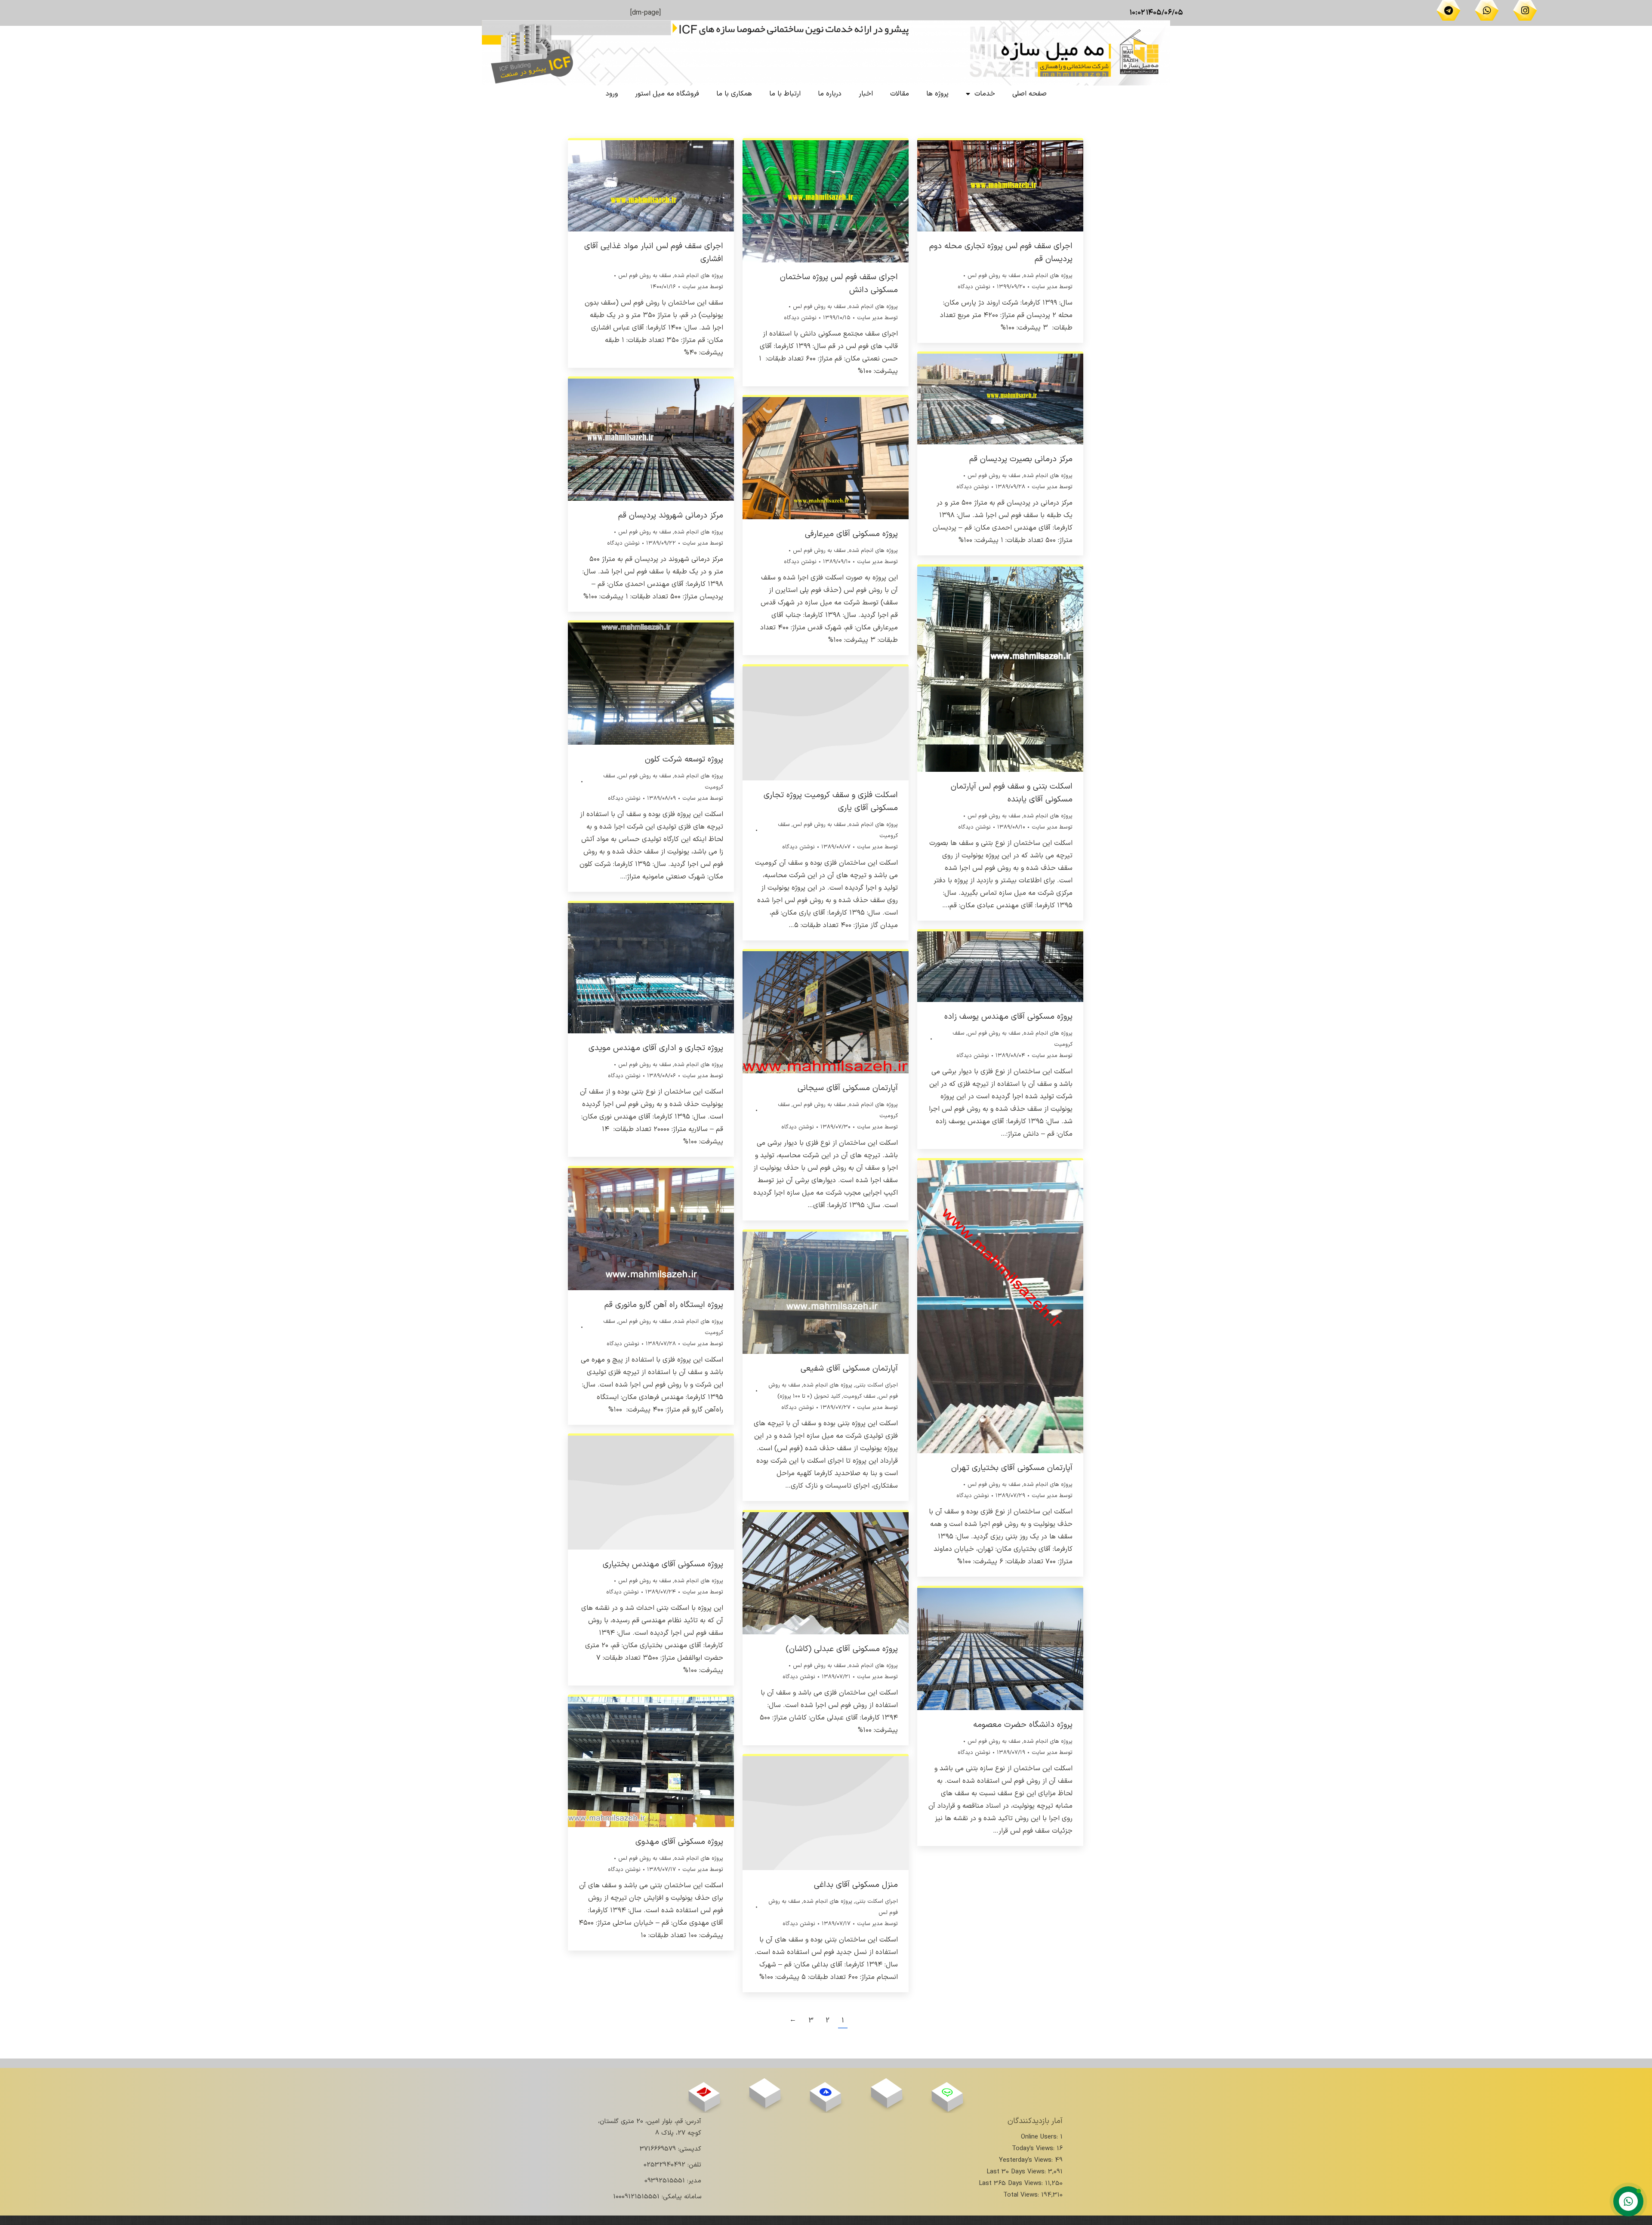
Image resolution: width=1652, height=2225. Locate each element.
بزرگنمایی (663, 185)
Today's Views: (1034, 2149)
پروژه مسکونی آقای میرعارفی (851, 534)
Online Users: (1040, 2137)
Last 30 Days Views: (1017, 2172)
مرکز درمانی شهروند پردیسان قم (671, 516)
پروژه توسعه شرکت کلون (684, 760)
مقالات (900, 94)
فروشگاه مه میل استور (667, 94)
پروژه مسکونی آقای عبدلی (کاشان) (842, 1649)
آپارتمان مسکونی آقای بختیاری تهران (1012, 1468)
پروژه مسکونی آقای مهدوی (679, 1842)
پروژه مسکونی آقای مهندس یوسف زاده (1008, 1017)
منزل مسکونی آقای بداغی (856, 1885)
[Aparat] (886, 2088)
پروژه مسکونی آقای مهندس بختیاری (663, 1564)
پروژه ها (937, 94)
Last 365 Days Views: (1012, 2183)
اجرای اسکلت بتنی (877, 1385)
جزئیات (639, 185)
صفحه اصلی (1029, 94)
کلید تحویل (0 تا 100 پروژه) (809, 1396)
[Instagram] (1525, 10)
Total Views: (1022, 2195)
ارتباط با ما (785, 94)
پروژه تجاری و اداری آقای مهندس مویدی (656, 1048)
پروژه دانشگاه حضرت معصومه (1023, 1725)
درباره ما (830, 94)
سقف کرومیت (859, 1396)
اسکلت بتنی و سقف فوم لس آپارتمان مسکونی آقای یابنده (1012, 793)
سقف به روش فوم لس (645, 276)
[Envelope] (704, 2092)
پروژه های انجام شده (699, 276)
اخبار (866, 94)
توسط (703, 287)
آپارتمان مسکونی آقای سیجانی (848, 1088)
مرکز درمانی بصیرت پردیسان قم (1021, 459)
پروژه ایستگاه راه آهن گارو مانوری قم (664, 1305)
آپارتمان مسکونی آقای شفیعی (849, 1369)
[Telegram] (1449, 10)
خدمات (985, 94)
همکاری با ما (734, 94)
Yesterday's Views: (1027, 2160)
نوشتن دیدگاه (800, 318)
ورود (612, 94)
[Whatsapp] (1487, 10)
